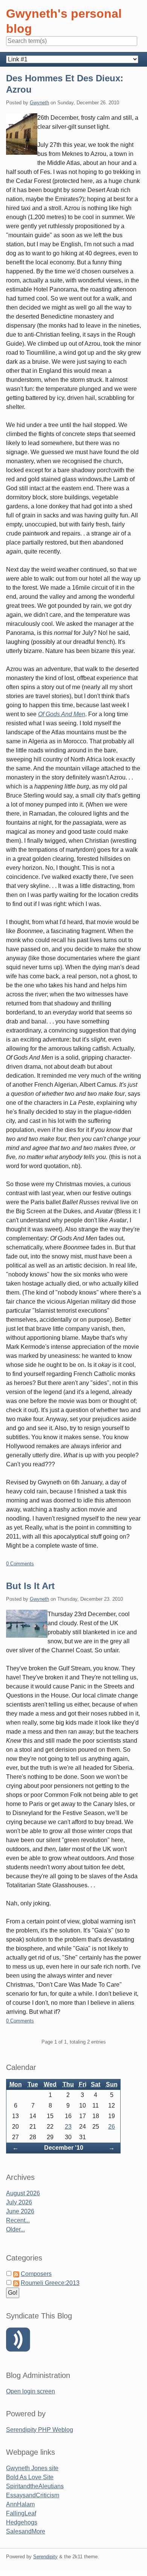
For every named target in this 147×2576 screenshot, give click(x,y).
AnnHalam (20, 2504)
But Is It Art (30, 1586)
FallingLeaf (21, 2513)
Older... (15, 2229)
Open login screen (31, 2391)
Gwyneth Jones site (32, 2468)
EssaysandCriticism (33, 2495)
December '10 (64, 2148)
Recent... (18, 2220)
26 (112, 2127)
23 (68, 2127)
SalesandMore (26, 2531)
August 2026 (23, 2193)
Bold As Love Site (30, 2477)
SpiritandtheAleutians (35, 2486)
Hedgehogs (22, 2522)
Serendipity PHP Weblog (40, 2430)
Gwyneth (39, 103)
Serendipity (45, 2557)
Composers (36, 2274)
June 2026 (20, 2211)
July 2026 (19, 2202)
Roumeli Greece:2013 (50, 2283)
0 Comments (20, 1564)
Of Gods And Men (62, 714)
